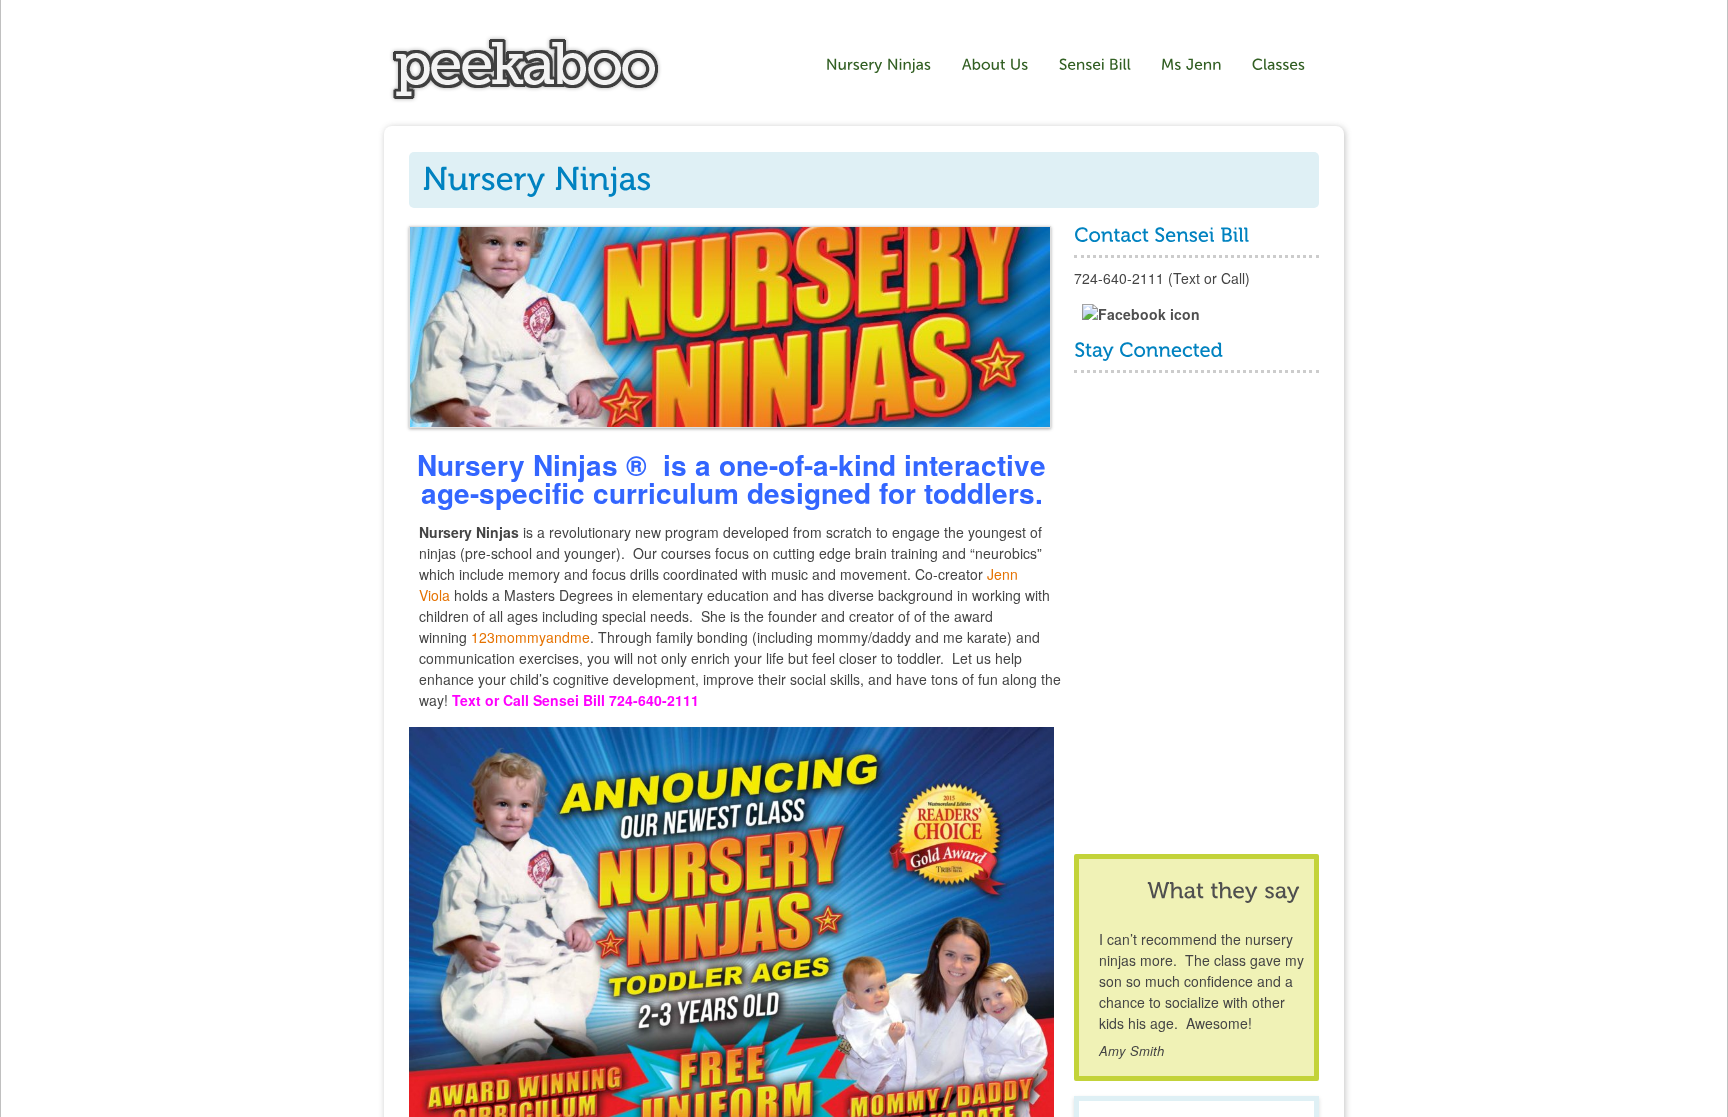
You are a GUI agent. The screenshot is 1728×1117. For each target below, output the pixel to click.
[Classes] (1281, 65)
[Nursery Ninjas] (525, 97)
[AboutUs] (995, 65)
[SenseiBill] (1095, 65)
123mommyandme (530, 637)
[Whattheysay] (1223, 890)
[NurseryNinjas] (879, 65)
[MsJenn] (1191, 65)
